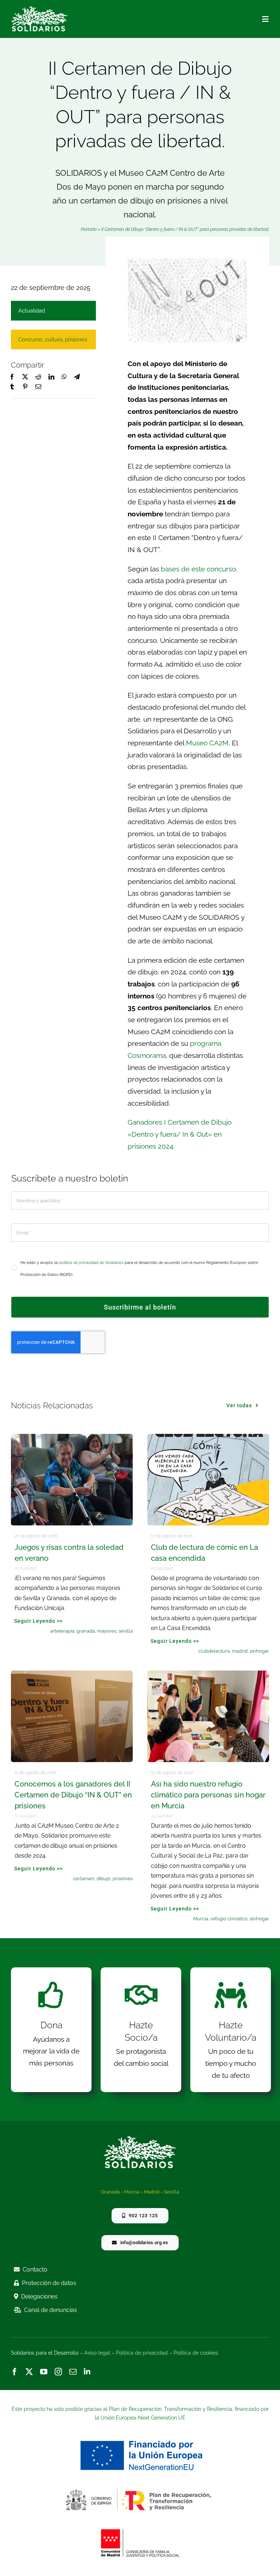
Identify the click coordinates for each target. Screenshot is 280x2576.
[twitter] (29, 2372)
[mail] (73, 2372)
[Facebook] (12, 377)
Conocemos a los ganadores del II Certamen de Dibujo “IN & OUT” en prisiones (73, 1795)
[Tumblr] (12, 387)
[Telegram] (77, 377)
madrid (240, 1651)
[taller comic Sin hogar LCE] (208, 1437)
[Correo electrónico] (38, 387)
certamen (84, 1879)
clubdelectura (214, 1651)
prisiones (76, 340)
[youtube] (44, 2372)
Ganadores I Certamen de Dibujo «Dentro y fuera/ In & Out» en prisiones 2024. (180, 1134)
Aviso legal (97, 2353)
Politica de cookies (196, 2353)
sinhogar (259, 1651)
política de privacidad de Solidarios (91, 1263)
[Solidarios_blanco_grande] (39, 9)
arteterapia (62, 1631)
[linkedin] (87, 2372)
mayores (107, 1631)
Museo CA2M (207, 743)
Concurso (30, 340)
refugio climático (229, 1919)
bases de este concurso (198, 569)
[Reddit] (38, 377)
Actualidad (32, 311)
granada (86, 1631)
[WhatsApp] (64, 377)
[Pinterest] (25, 387)
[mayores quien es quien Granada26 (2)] (72, 1437)
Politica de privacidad (142, 2353)
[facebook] (15, 2372)
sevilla (126, 1631)
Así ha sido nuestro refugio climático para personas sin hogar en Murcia (208, 1795)
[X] (25, 377)
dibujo (104, 1879)
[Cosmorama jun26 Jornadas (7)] (72, 1674)
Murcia (201, 1919)
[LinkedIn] (51, 377)
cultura (54, 340)
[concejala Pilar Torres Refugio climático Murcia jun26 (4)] (208, 1674)
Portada (89, 229)
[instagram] (58, 2372)
